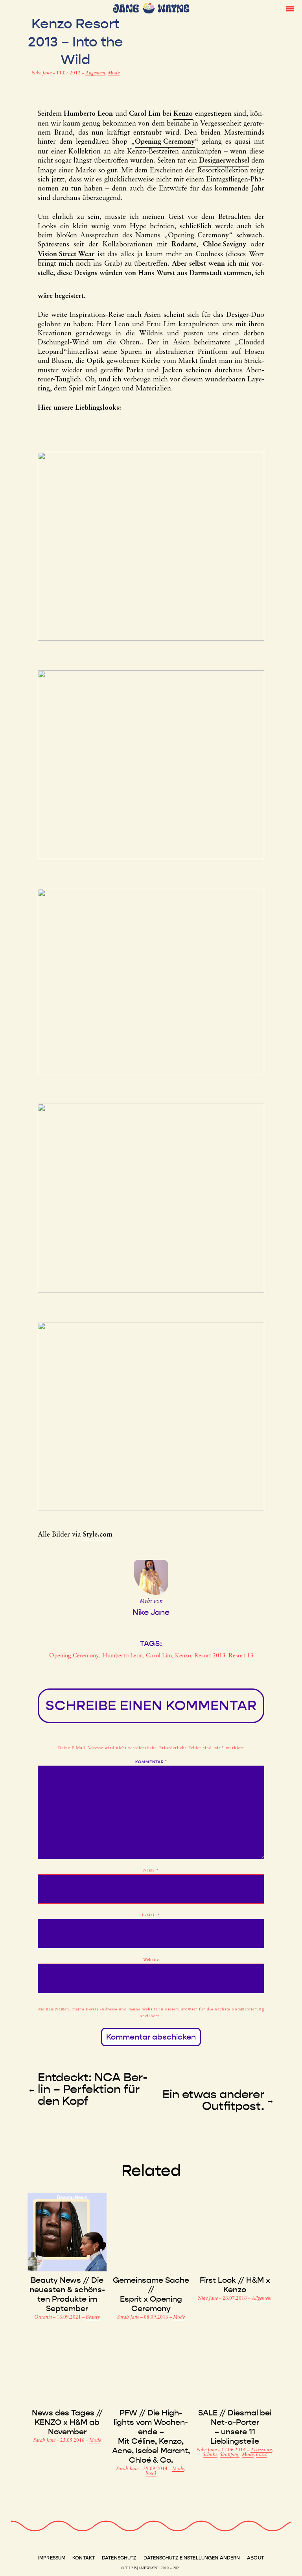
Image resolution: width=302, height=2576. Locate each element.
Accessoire (261, 2450)
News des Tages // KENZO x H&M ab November (67, 2422)
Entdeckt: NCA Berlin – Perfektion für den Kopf (93, 2089)
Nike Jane (42, 73)
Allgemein (95, 73)
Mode (114, 73)
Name (151, 1871)
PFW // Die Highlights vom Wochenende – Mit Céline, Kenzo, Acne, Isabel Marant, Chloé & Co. (151, 2436)
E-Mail (151, 1915)
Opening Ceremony (74, 1656)
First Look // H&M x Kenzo (235, 2285)
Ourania (44, 2317)
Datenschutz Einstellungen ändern (192, 2558)
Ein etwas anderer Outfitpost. (213, 2100)
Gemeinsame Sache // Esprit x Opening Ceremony (151, 2294)
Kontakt (84, 2558)
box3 (151, 2474)
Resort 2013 (210, 1656)
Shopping (230, 2455)
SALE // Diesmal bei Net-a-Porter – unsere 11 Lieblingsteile (235, 2427)
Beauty (93, 2317)
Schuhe (210, 2455)
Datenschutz (119, 2558)
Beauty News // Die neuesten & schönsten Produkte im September (67, 2294)
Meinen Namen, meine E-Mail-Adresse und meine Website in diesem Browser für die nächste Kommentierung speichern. (151, 2013)
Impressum (52, 2558)
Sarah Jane (129, 2317)
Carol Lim (159, 1656)
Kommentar (151, 1762)
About (255, 2558)
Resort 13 (241, 1656)
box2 (261, 2455)
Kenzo (183, 1656)
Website (151, 1960)
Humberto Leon (122, 1656)
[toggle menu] (290, 8)
